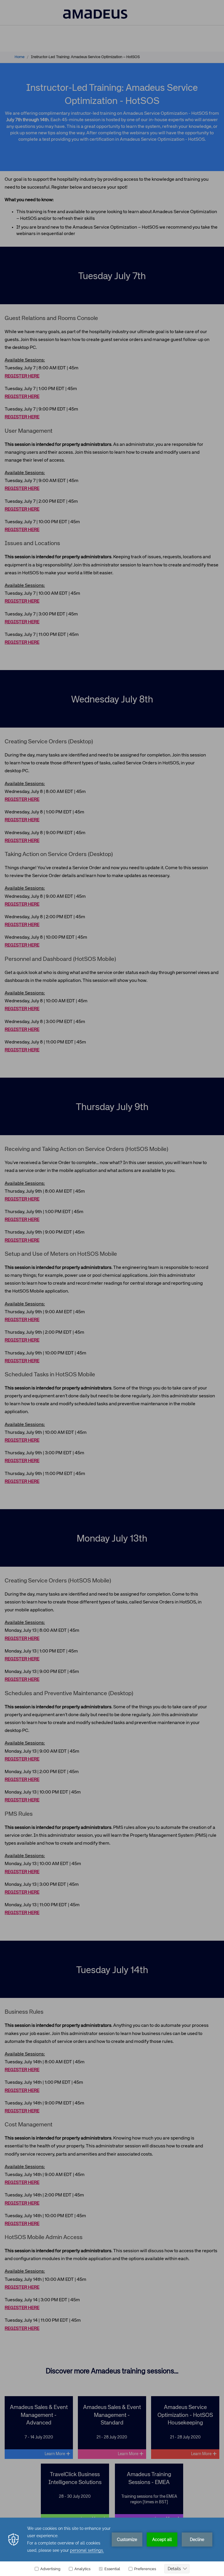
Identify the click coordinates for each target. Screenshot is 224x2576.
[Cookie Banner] (112, 2547)
